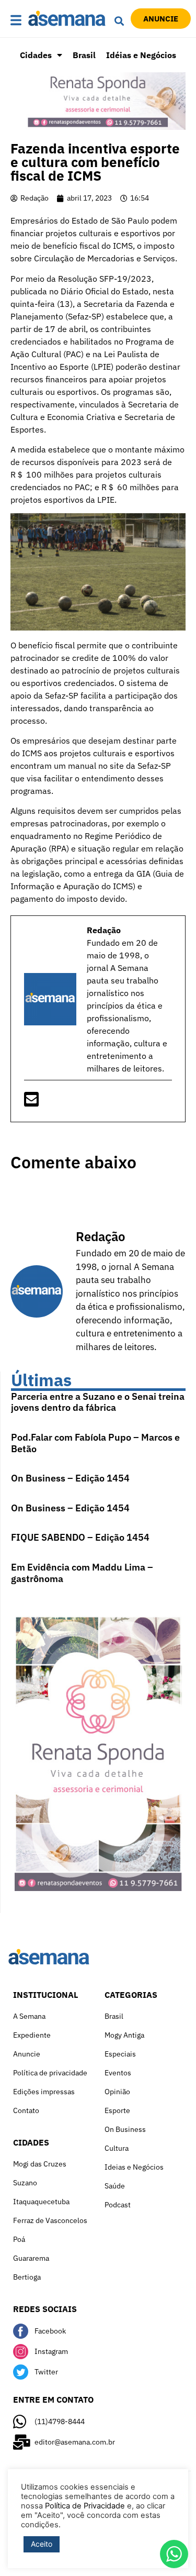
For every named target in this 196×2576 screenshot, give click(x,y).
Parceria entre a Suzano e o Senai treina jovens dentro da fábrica (98, 1402)
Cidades (36, 55)
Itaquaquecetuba (41, 2202)
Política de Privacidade (85, 2506)
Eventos (118, 2073)
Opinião (117, 2092)
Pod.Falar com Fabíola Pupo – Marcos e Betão (95, 1443)
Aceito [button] (42, 2544)
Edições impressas (44, 2092)
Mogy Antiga (124, 2035)
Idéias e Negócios (141, 55)
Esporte (117, 2110)
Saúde (115, 2186)
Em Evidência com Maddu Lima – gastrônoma (82, 1573)
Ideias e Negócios (134, 2167)
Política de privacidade (50, 2073)
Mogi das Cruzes (40, 2164)
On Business (125, 2129)
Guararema (31, 2258)
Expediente (32, 2035)
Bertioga (27, 2277)
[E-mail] (31, 1102)
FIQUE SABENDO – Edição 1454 (80, 1537)
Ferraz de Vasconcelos (50, 2220)
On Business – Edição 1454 (70, 1478)
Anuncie (27, 2054)
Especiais (120, 2054)
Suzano (25, 2183)
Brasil (84, 55)
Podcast (118, 2205)
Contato (26, 2110)
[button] (16, 21)
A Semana (29, 2016)
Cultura (117, 2148)
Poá (19, 2239)
